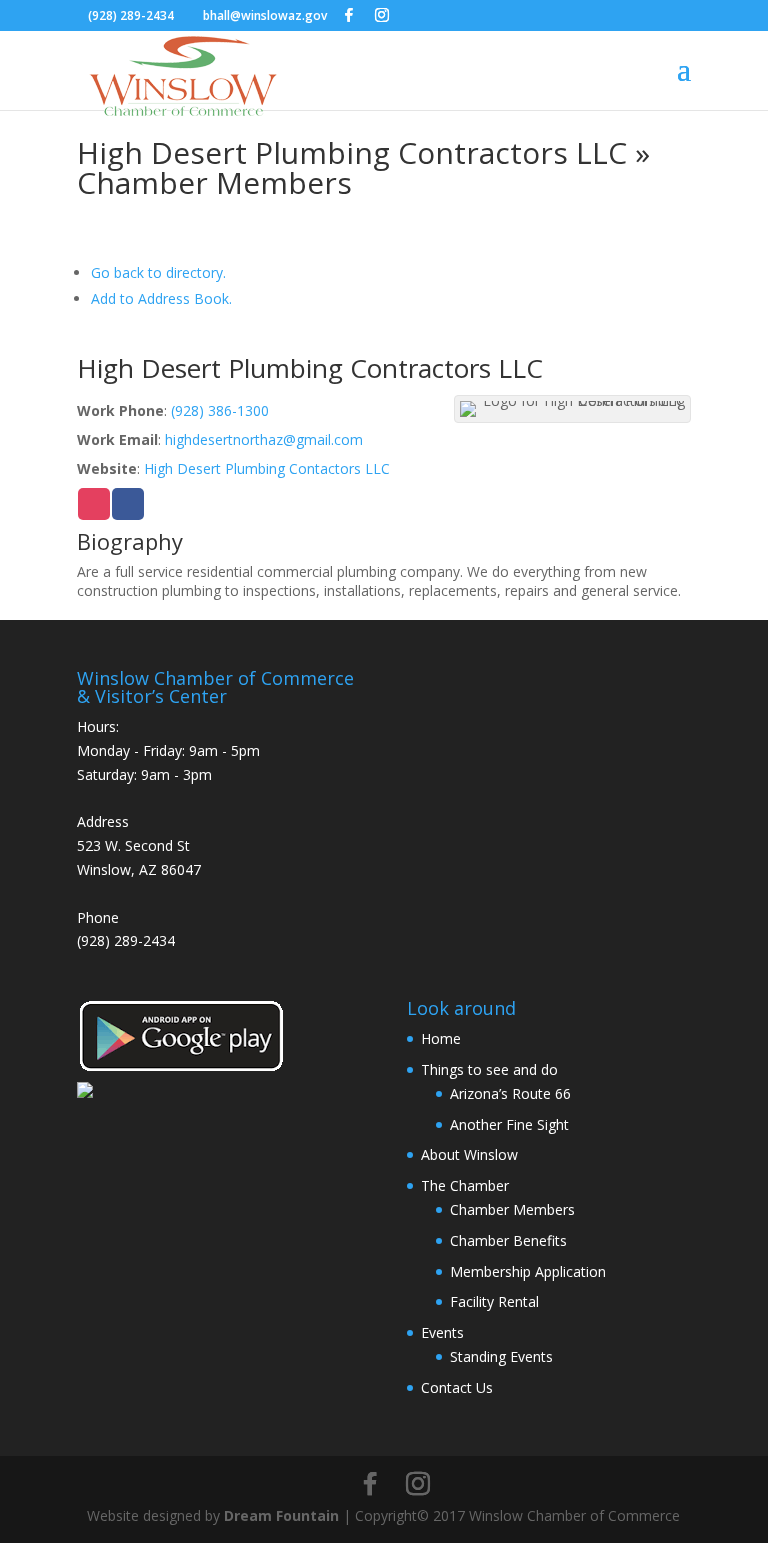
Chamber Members (512, 1209)
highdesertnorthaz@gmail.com (264, 439)
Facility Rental (494, 1301)
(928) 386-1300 (220, 410)
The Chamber (465, 1185)
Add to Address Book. (161, 298)
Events (442, 1332)
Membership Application (528, 1271)
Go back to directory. (158, 272)
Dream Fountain (281, 1515)
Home (441, 1038)
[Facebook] (349, 15)
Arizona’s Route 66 (510, 1093)
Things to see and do (489, 1069)
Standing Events (501, 1356)
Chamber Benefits (508, 1240)
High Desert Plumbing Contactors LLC (267, 468)
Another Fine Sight (509, 1124)
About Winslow (469, 1154)
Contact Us (457, 1387)
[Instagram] (382, 15)
